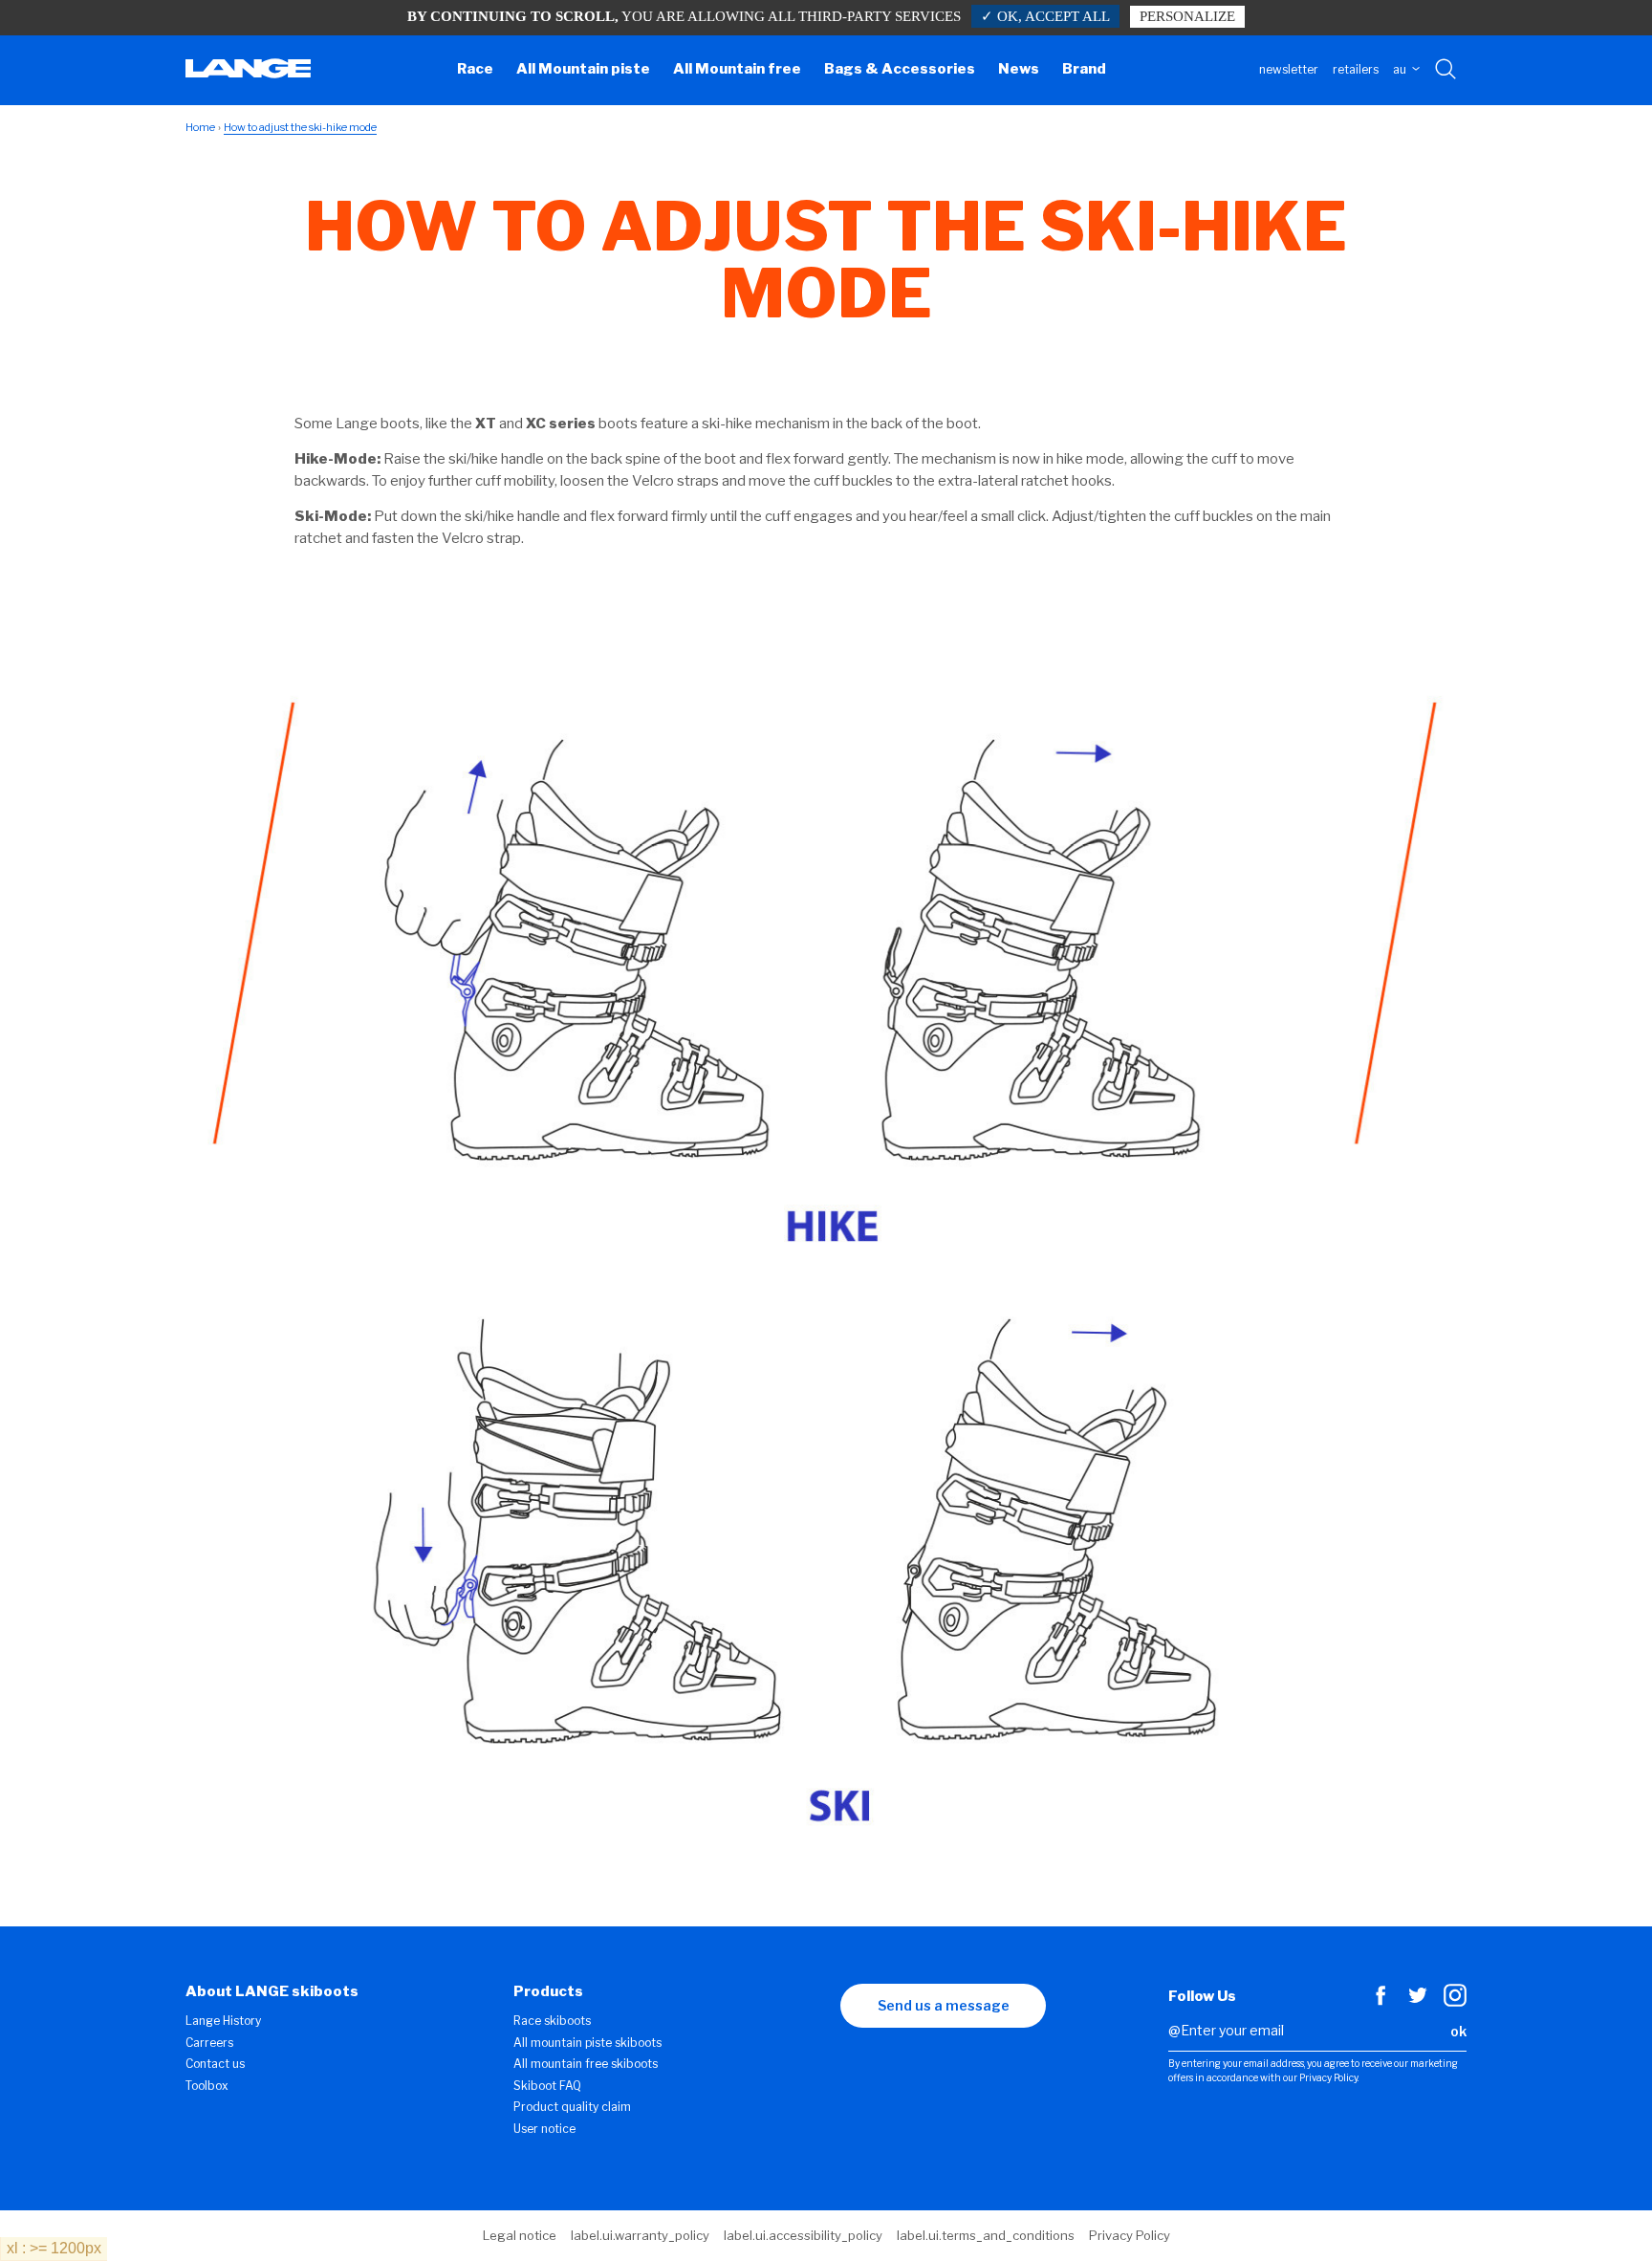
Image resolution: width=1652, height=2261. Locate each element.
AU (1401, 69)
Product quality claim (572, 2107)
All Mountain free (737, 69)
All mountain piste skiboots (587, 2043)
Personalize (1187, 16)
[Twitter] (1418, 2002)
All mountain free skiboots (586, 2064)
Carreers (209, 2043)
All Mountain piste (583, 69)
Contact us (215, 2064)
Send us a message (944, 2005)
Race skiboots (552, 2021)
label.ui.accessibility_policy (803, 2235)
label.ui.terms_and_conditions (986, 2235)
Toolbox (207, 2086)
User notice (544, 2129)
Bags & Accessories (900, 69)
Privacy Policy (1130, 2235)
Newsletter (1289, 69)
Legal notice (520, 2235)
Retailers (1356, 69)
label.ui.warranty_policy (640, 2235)
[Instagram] (1455, 2002)
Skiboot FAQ (547, 2086)
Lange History (223, 2021)
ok (1458, 2031)
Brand (1084, 69)
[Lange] (248, 74)
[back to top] (1600, 2209)
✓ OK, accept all (1045, 16)
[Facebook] (1380, 2002)
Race (475, 69)
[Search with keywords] (1447, 70)
